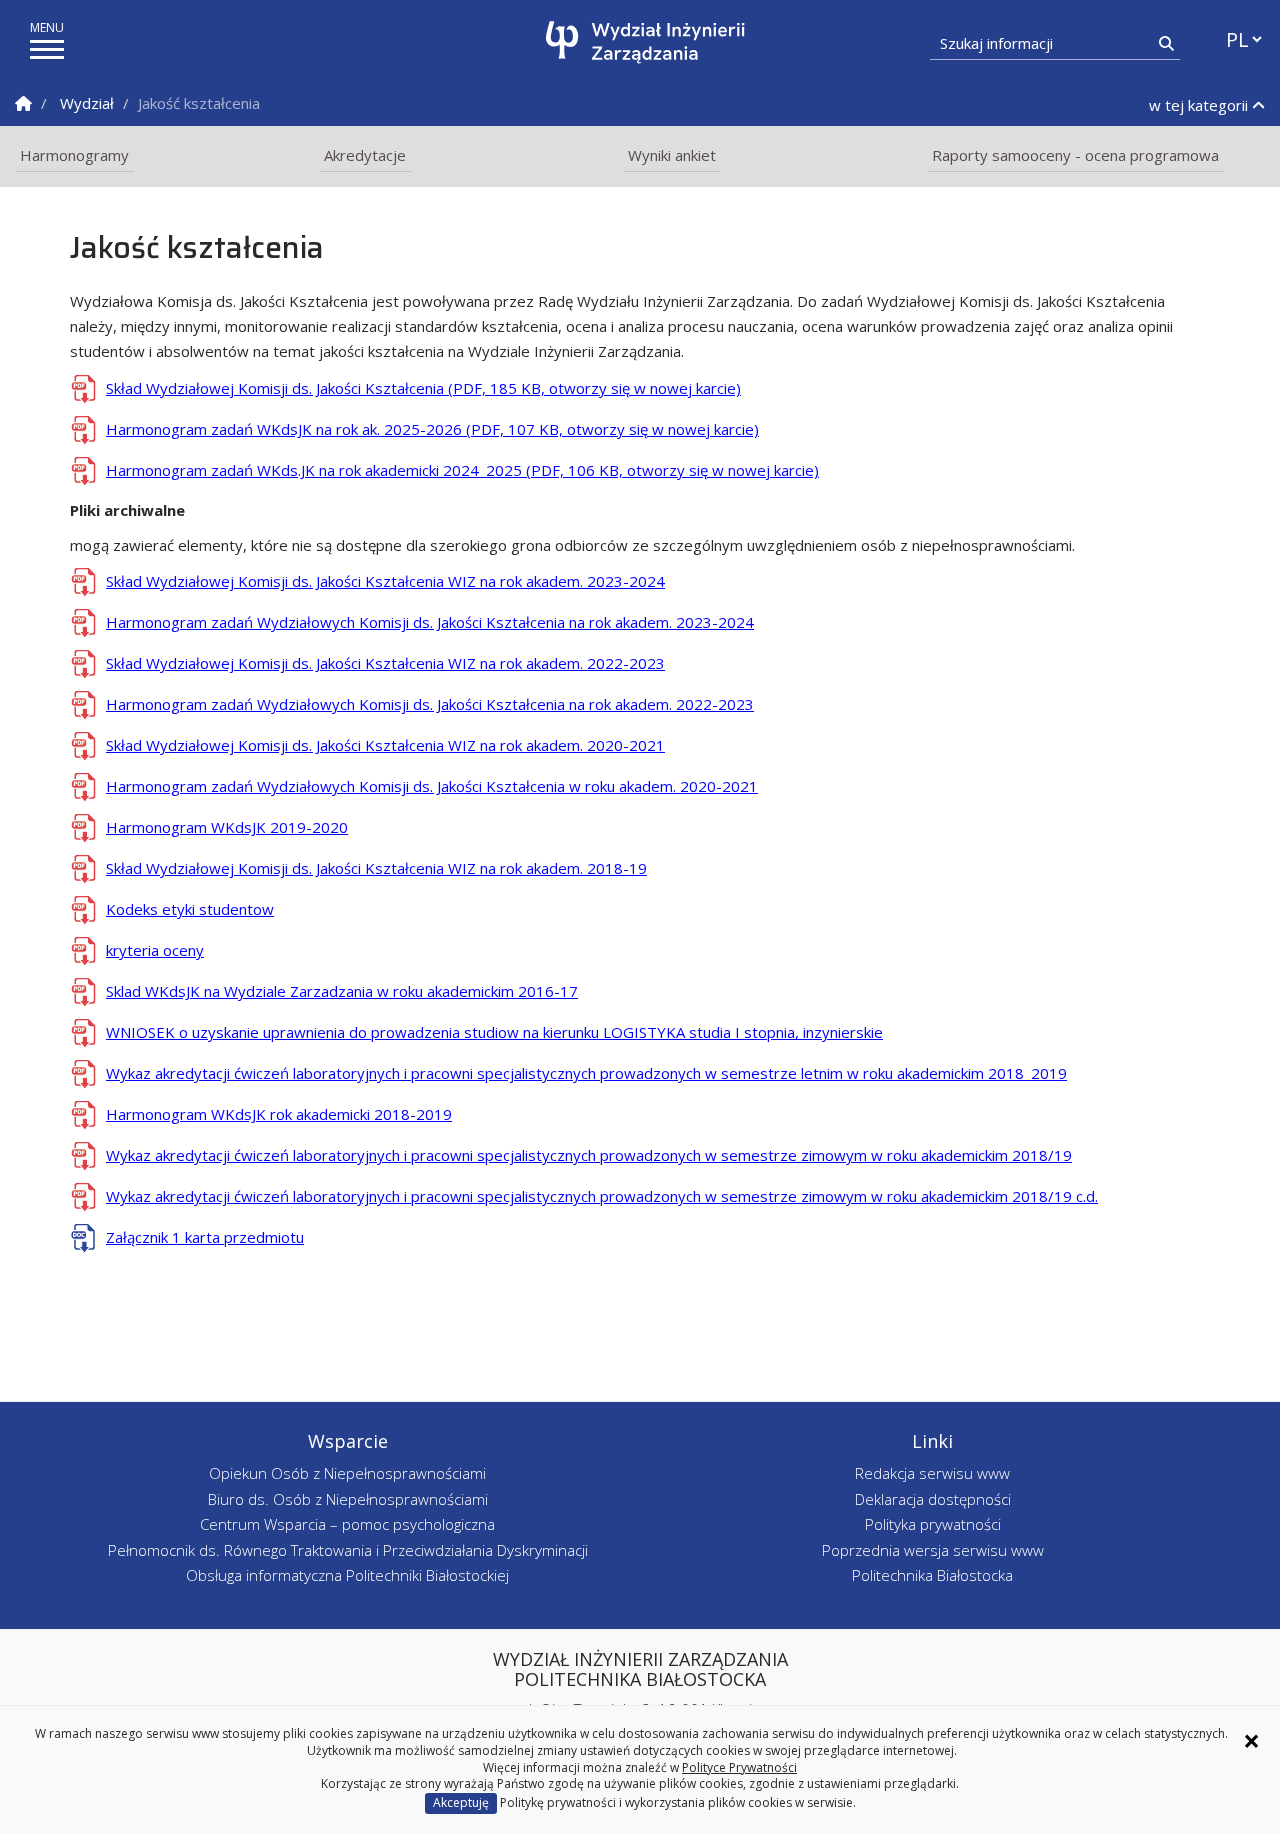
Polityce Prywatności (739, 1767)
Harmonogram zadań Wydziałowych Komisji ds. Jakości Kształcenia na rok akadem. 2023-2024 (430, 622)
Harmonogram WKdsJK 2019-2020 (227, 827)
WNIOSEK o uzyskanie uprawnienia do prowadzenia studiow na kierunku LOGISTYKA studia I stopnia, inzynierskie (494, 1032)
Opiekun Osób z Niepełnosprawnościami (347, 1473)
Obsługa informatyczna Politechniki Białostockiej (347, 1575)
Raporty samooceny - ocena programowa (1075, 155)
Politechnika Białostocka (932, 1575)
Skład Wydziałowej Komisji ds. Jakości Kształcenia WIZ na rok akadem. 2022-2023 (385, 663)
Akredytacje (365, 155)
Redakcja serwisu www (932, 1473)
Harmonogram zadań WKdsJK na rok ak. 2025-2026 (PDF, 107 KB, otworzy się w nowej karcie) (432, 429)
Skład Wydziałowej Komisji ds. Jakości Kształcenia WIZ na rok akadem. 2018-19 (376, 868)
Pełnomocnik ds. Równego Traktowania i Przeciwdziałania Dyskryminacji (348, 1550)
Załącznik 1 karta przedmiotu (205, 1237)
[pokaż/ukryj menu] (47, 49)
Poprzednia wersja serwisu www (933, 1550)
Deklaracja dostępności (933, 1499)
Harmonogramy (74, 155)
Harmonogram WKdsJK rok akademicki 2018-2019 (279, 1114)
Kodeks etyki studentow (190, 909)
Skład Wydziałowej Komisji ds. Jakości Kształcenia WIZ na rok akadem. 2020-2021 (385, 745)
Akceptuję (461, 1802)
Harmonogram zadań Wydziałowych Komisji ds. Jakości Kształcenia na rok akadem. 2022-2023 (430, 704)
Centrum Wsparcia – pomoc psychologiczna (347, 1524)
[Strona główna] (645, 42)
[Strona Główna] (23, 103)
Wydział (87, 103)
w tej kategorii (1200, 105)
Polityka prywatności (933, 1524)
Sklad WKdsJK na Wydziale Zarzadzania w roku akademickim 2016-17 (342, 991)
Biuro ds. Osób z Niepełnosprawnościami (348, 1499)
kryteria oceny (155, 950)
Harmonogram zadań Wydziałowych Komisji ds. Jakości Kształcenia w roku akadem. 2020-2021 (432, 786)
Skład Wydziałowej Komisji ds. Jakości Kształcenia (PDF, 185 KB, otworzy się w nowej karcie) (423, 388)
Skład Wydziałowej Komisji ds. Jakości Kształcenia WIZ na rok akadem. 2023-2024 (385, 581)
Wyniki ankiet (672, 155)
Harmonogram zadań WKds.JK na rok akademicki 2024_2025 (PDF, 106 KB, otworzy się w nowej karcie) (462, 470)
